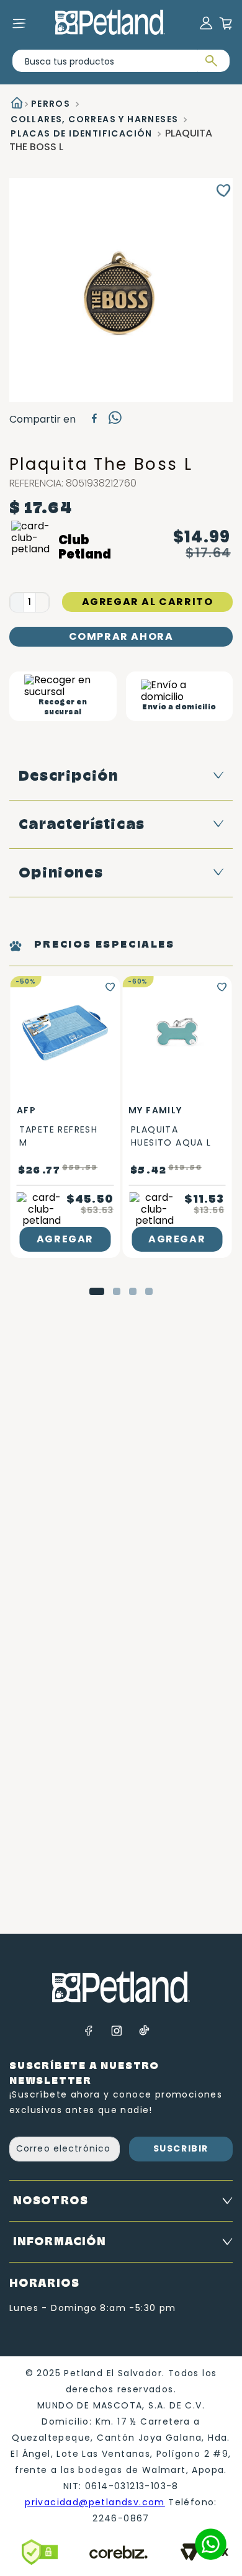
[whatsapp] (115, 420)
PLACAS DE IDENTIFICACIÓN (82, 133)
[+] (43, 603)
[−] (16, 603)
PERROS (51, 104)
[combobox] (121, 61)
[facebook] (94, 420)
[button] (97, 1291)
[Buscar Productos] (210, 61)
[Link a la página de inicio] (16, 104)
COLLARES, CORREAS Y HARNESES (94, 119)
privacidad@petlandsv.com (95, 2502)
